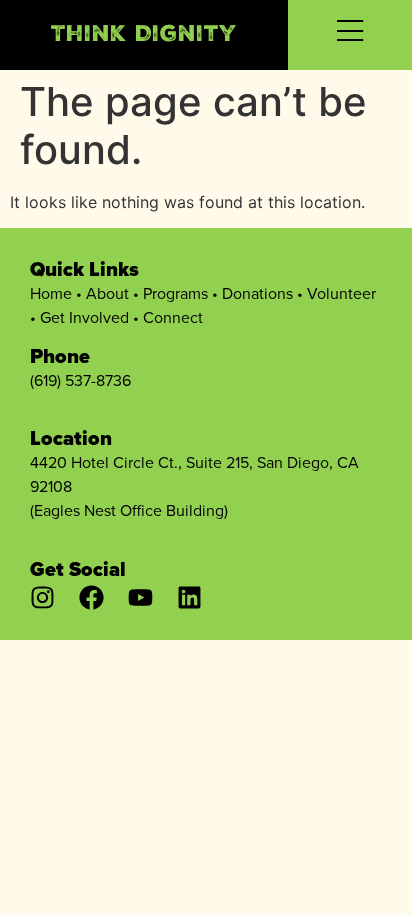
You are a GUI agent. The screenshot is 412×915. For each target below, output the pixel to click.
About (107, 293)
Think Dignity (144, 36)
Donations (257, 293)
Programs (175, 293)
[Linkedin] (189, 597)
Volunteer (341, 293)
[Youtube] (140, 597)
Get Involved (84, 317)
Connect (173, 317)
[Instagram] (42, 597)
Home (51, 293)
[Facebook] (91, 597)
